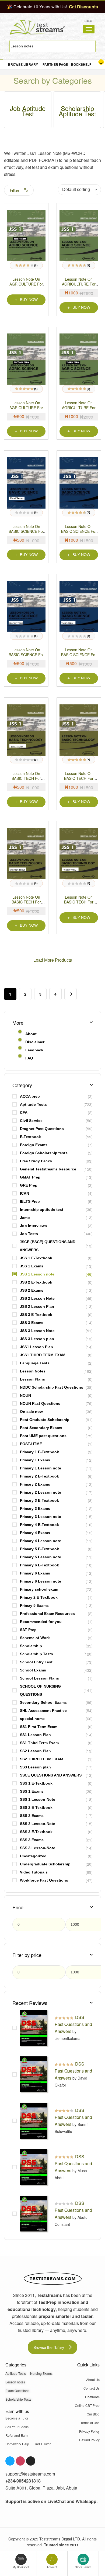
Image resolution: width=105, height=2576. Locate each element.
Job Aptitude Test (28, 111)
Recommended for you (41, 1622)
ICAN (24, 1193)
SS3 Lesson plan (35, 1767)
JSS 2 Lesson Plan (37, 1306)
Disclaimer (35, 1042)
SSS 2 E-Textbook (36, 1807)
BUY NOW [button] (81, 307)
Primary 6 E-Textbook (39, 1565)
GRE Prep (29, 1185)
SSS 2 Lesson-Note (38, 1824)
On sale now (31, 1412)
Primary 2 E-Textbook (39, 1476)
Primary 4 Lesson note (41, 1541)
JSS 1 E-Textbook (36, 1258)
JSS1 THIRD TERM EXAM (43, 1355)
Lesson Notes (33, 1371)
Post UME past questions (43, 1436)
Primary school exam (39, 1589)
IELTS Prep (30, 1201)
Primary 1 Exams (35, 1460)
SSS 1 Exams (32, 1791)
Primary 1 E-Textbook (39, 1452)
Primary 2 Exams (35, 1484)
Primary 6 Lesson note (41, 1581)
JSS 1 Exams (32, 1266)
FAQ (29, 1058)
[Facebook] (10, 2461)
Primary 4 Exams (35, 1533)
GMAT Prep (30, 1177)
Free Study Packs (36, 1161)
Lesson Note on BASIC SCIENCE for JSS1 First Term (26, 531)
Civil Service (31, 1121)
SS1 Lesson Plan (35, 1735)
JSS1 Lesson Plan (36, 1347)
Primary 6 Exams (35, 1573)
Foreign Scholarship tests (44, 1153)
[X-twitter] (31, 2461)
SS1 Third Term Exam (39, 1743)
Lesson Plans (32, 1379)
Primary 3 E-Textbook (39, 1500)
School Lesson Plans (39, 1678)
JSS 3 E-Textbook (36, 1315)
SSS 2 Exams (32, 1816)
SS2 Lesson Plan (35, 1751)
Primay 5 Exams (34, 1605)
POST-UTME (31, 1444)
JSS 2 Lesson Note (37, 1298)
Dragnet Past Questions (42, 1129)
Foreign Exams (34, 1145)
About (31, 1034)
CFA (24, 1113)
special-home (32, 1719)
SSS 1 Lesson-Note (38, 1799)
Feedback (34, 1050)
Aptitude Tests (33, 1104)
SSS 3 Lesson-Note (38, 1848)
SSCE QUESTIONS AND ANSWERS (51, 1775)
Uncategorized (33, 1856)
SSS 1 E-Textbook (36, 1783)
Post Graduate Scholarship (45, 1420)
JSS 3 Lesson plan (37, 1339)
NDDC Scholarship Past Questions (52, 1387)
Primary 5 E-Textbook (39, 1549)
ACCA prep (30, 1096)
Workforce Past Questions (44, 1880)
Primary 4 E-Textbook (39, 1525)
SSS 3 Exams (32, 1840)
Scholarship (31, 1646)
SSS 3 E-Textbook (36, 1832)
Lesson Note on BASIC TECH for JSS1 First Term (26, 778)
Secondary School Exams (43, 1702)
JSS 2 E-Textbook (36, 1282)
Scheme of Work (35, 1638)
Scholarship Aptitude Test (77, 111)
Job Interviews (33, 1226)
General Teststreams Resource (48, 1169)
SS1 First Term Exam (39, 1727)
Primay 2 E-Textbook (39, 1597)
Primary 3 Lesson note (41, 1517)
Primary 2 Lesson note (41, 1492)
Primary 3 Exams (35, 1508)
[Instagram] (20, 2461)
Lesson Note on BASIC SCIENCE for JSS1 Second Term (26, 655)
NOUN (25, 1395)
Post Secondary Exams (41, 1428)
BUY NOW (29, 300)
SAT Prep (28, 1630)
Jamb (25, 1218)
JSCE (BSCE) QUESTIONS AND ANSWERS (48, 1246)
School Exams (33, 1670)
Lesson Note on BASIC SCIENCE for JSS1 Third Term (79, 655)
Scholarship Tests (36, 1654)
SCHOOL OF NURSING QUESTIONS (40, 1690)
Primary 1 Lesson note (41, 1468)
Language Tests (35, 1363)
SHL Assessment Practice (43, 1711)
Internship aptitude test (42, 1209)
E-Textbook (30, 1137)
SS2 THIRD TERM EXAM (42, 1759)
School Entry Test (36, 1662)
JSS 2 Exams (32, 1290)
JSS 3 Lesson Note (37, 1331)
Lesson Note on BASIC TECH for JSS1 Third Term (79, 902)
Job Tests (29, 1234)
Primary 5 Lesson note (41, 1557)
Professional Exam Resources (47, 1614)
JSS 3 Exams (32, 1323)
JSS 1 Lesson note (37, 1274)
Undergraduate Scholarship (45, 1864)
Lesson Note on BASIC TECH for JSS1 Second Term (26, 902)
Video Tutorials (34, 1872)
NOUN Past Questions (40, 1403)
